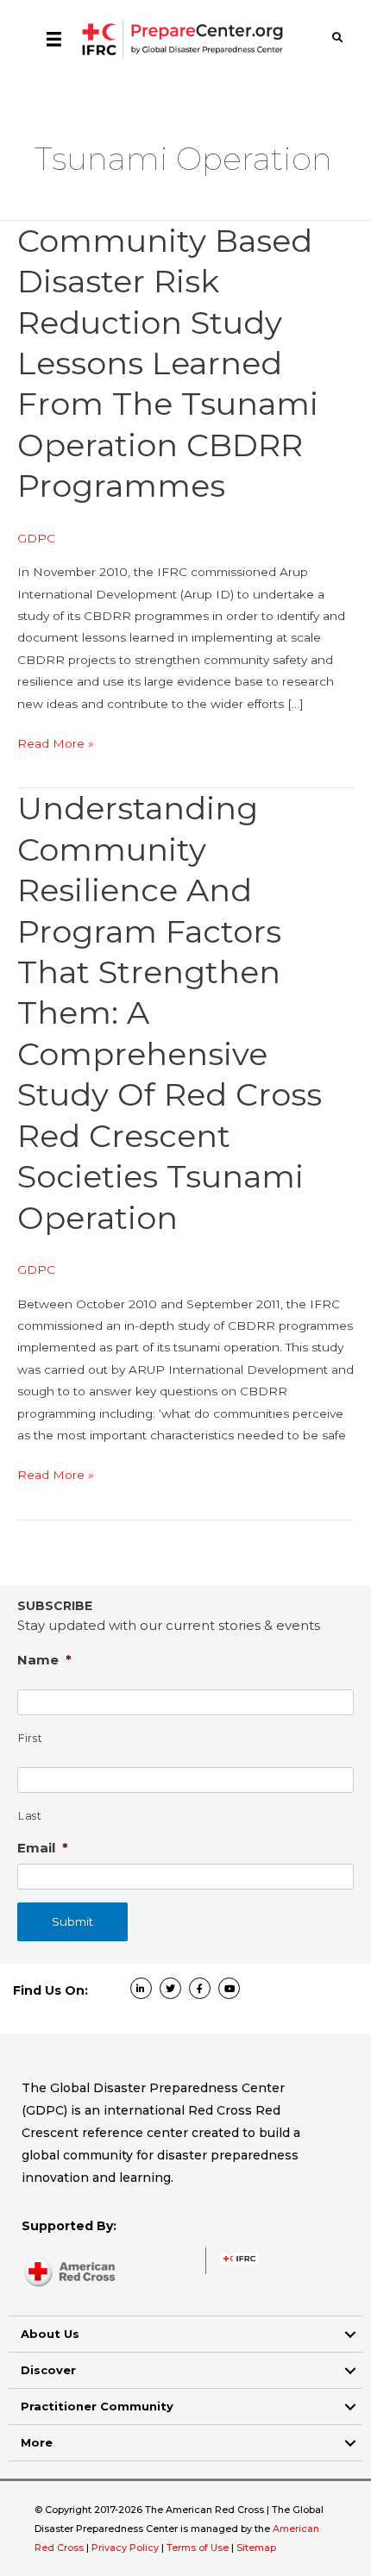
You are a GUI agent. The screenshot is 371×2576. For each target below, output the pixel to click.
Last (30, 1816)
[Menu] (54, 39)
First (30, 1738)
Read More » (56, 745)
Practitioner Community (97, 2406)
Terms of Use (198, 2548)
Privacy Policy (126, 2548)
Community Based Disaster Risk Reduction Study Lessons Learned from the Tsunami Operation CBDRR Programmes (168, 364)
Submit (72, 1921)
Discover (48, 2370)
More (37, 2442)
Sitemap (256, 2548)
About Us (50, 2334)
